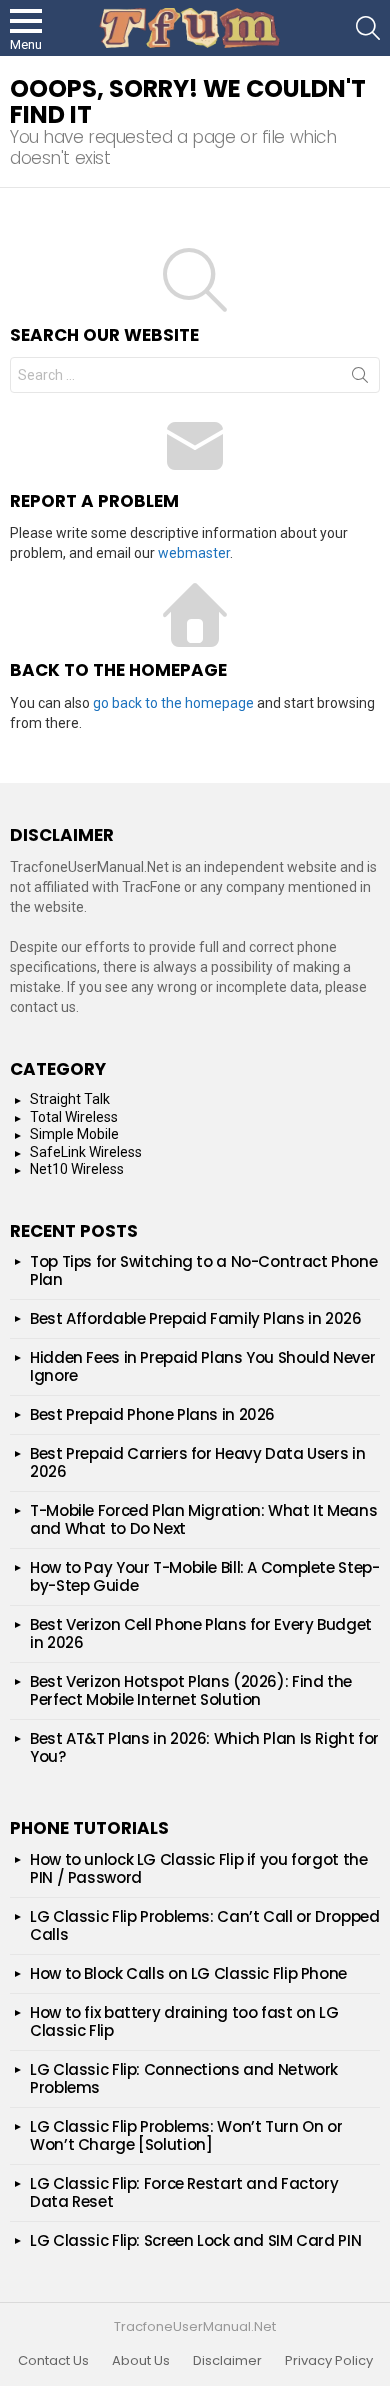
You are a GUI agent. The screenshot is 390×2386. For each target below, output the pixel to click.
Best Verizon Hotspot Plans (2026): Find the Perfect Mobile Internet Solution (191, 1690)
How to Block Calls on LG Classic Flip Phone (188, 1973)
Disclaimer (227, 2361)
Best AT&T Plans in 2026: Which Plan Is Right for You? (204, 1747)
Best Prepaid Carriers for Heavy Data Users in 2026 (197, 1462)
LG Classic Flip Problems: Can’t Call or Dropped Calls (204, 1925)
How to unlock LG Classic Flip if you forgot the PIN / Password (198, 1868)
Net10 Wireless (77, 1169)
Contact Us (53, 2361)
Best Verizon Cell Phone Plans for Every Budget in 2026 (201, 1633)
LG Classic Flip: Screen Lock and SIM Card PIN (195, 2240)
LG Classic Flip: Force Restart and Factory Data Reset (184, 2192)
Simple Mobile (74, 1134)
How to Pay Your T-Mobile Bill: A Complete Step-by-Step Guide (204, 1576)
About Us (141, 2361)
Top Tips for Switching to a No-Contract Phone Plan (203, 1270)
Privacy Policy (329, 2361)
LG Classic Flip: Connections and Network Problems (184, 2078)
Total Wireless (74, 1117)
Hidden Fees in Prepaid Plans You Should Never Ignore (202, 1366)
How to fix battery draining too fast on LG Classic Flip (184, 2021)
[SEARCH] (368, 28)
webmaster (194, 553)
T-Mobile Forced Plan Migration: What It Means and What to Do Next (203, 1519)
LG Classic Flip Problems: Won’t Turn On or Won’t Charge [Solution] (186, 2135)
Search (360, 379)
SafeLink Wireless (86, 1152)
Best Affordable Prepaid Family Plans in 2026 (196, 1318)
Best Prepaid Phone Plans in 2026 (152, 1414)
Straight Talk (70, 1099)
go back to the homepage (173, 703)
